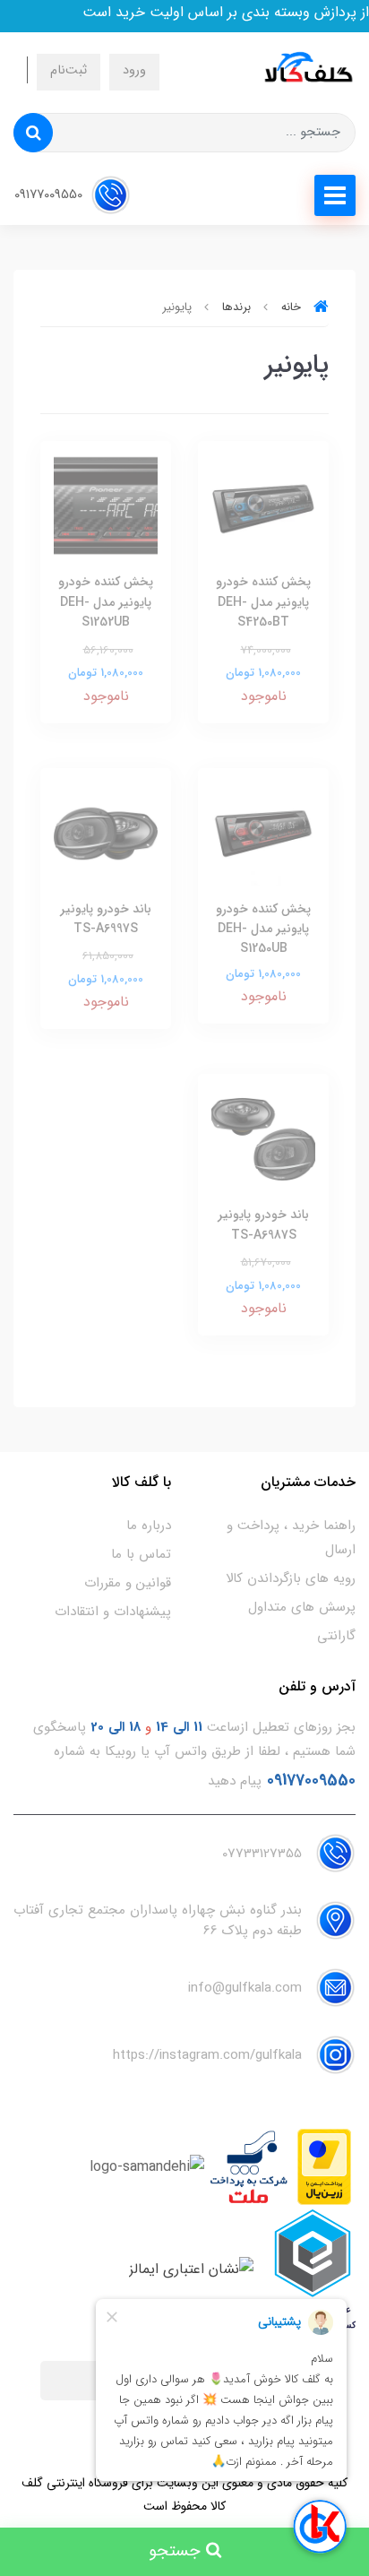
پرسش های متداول (302, 1607)
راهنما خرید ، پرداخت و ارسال (291, 1538)
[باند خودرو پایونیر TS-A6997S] (106, 832)
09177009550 (50, 195)
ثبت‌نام (69, 70)
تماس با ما (141, 1554)
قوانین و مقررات (128, 1583)
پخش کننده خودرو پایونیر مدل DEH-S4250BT (263, 602)
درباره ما (149, 1526)
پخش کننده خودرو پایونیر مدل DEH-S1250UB (263, 929)
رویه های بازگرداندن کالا (291, 1578)
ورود (134, 70)
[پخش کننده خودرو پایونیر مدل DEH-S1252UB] (106, 506)
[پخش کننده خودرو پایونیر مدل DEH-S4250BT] (263, 506)
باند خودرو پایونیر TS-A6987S (263, 1224)
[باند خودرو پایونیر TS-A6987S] (263, 1139)
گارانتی (336, 1636)
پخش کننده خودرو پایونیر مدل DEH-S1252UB (106, 602)
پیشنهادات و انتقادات (113, 1612)
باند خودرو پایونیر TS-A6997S (106, 919)
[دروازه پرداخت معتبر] (324, 2167)
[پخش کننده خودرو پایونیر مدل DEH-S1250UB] (263, 832)
